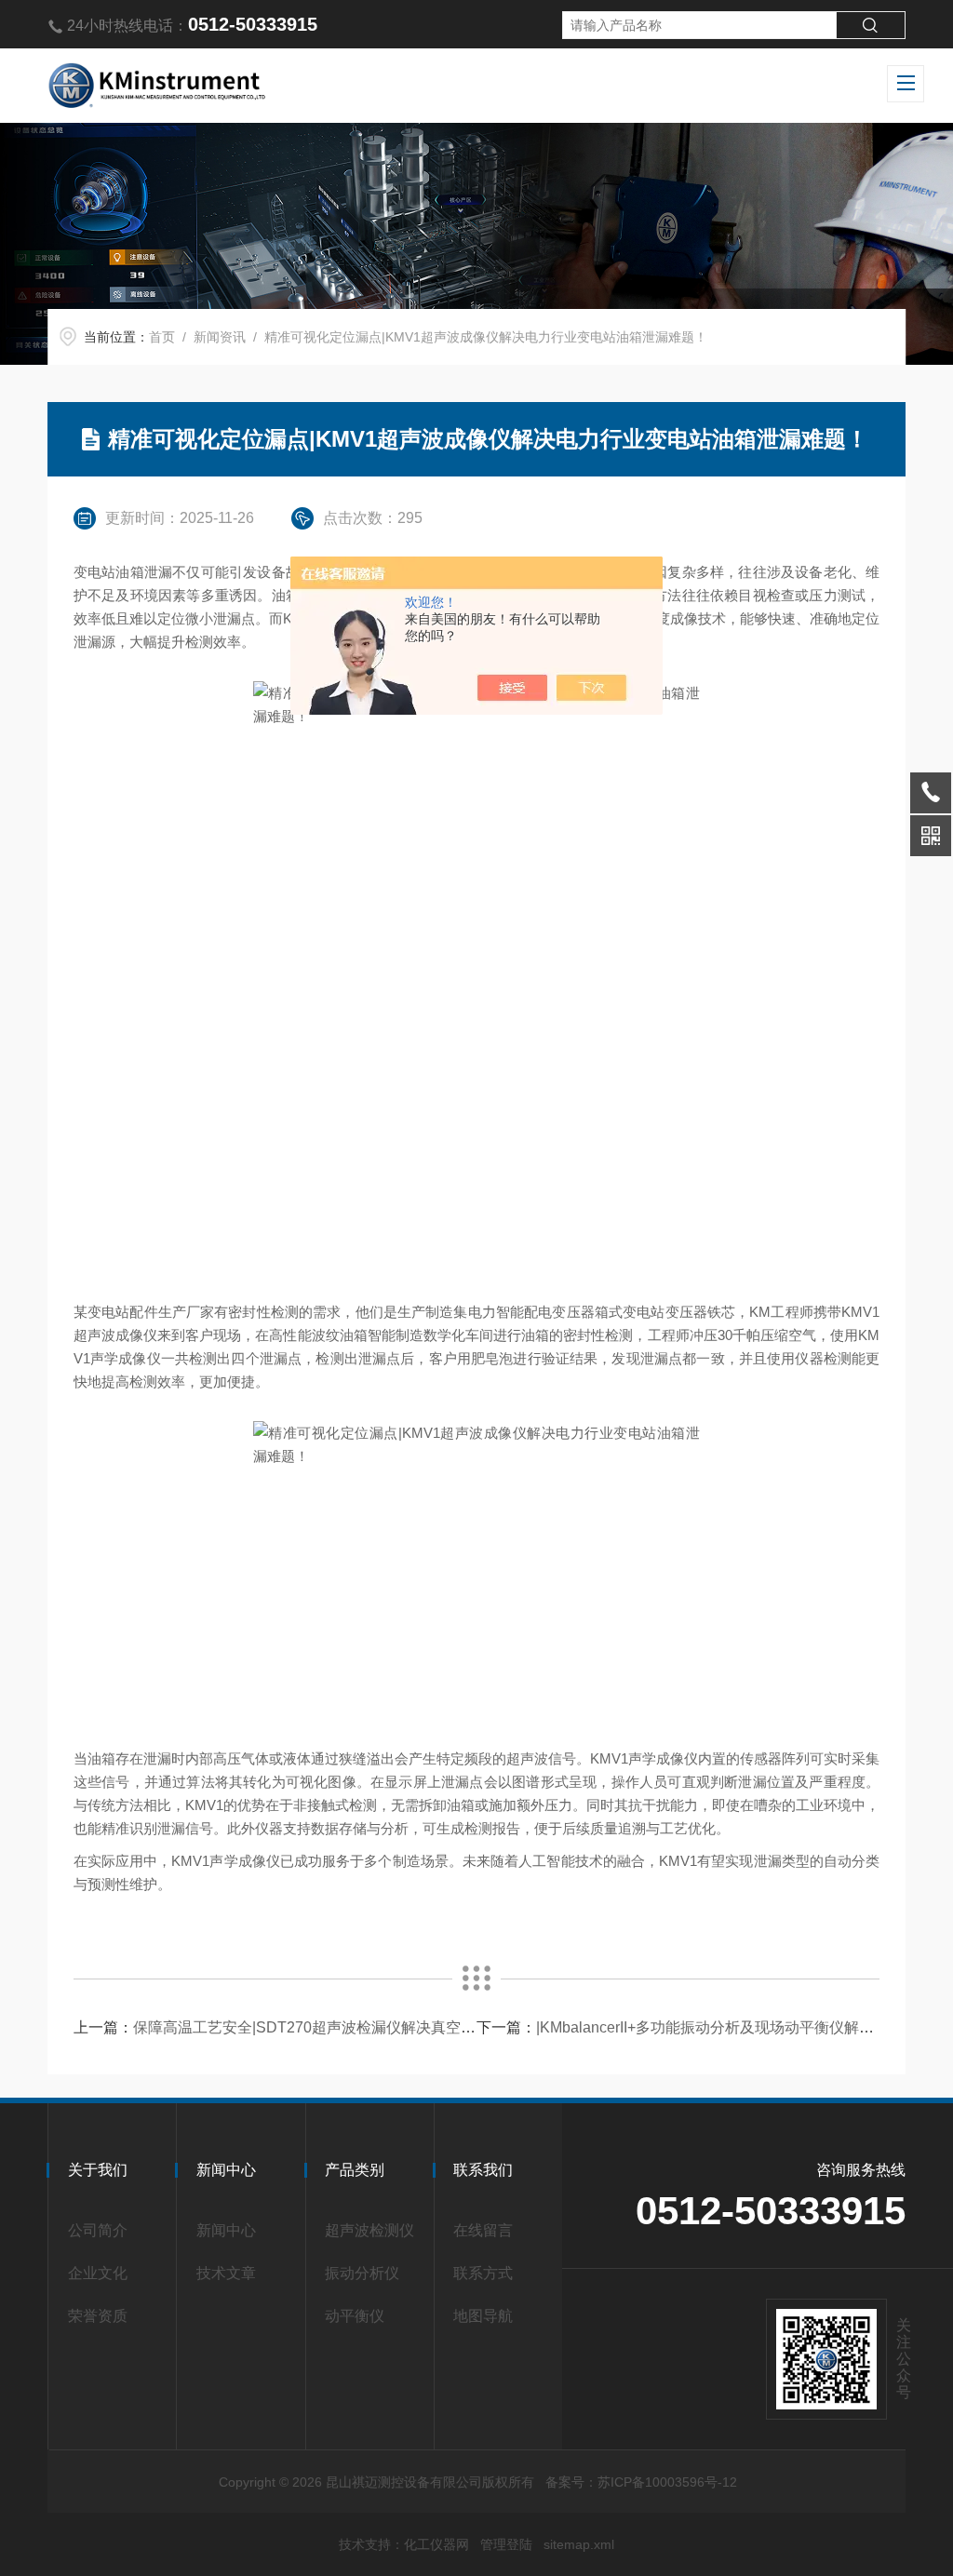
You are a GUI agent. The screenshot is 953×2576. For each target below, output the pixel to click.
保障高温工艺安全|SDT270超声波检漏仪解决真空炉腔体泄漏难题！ (356, 2027)
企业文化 (98, 2273)
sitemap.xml (579, 2544)
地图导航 (483, 2316)
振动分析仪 (362, 2273)
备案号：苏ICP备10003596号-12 (641, 2482)
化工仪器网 (436, 2544)
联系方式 (483, 2273)
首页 (162, 337)
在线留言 (483, 2230)
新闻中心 (226, 2230)
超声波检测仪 (369, 2230)
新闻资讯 (220, 337)
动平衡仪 (355, 2316)
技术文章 (226, 2273)
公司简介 (98, 2230)
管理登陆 (506, 2544)
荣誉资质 (98, 2316)
